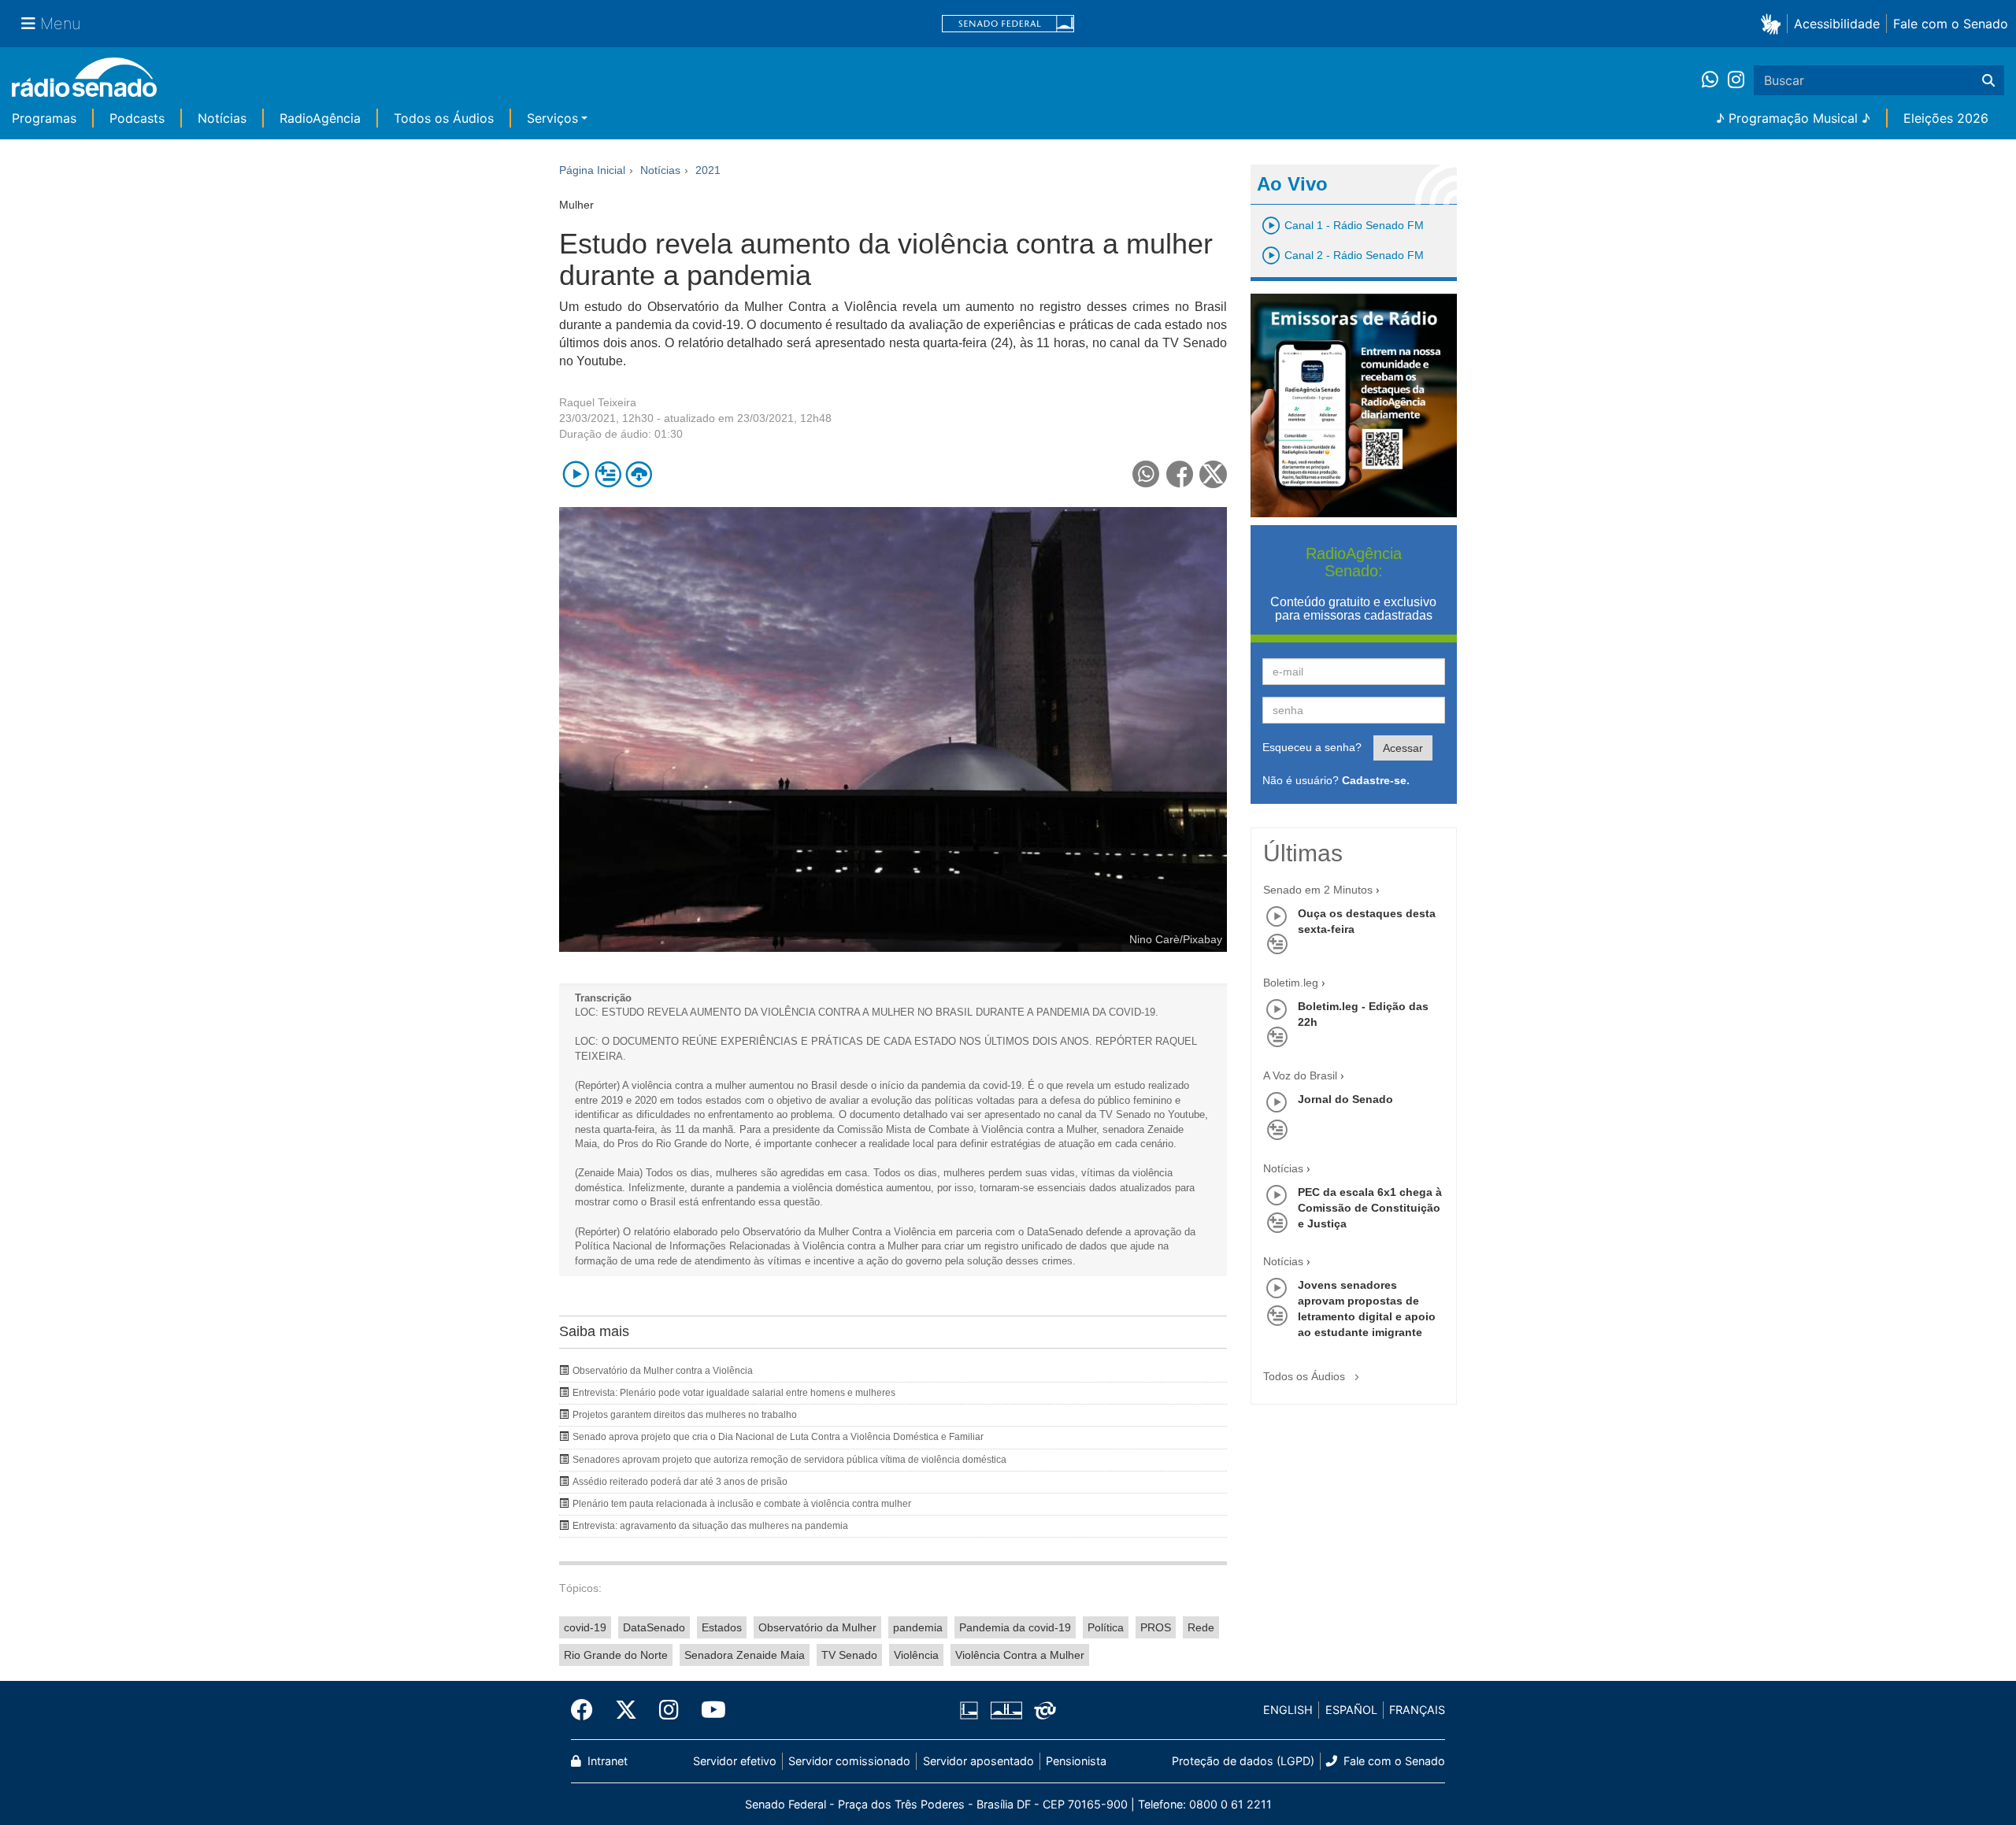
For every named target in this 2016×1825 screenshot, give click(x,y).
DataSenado (654, 1627)
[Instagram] (1736, 80)
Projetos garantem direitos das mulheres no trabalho (685, 1415)
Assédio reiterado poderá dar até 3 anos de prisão (680, 1482)
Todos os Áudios (444, 118)
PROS (1156, 1627)
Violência (916, 1655)
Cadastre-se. (1376, 780)
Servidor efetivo (735, 1761)
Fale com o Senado (1951, 24)
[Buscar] (1988, 80)
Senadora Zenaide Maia (745, 1655)
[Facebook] (587, 1710)
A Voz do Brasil (1300, 1075)
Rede (1201, 1627)
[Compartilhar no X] (1213, 474)
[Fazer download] (639, 474)
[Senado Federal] (1008, 24)
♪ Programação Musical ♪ (1793, 118)
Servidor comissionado (849, 1761)
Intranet (606, 1761)
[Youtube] (708, 1710)
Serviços (552, 118)
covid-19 (585, 1627)
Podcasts (137, 118)
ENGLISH (1288, 1710)
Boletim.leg (1291, 983)
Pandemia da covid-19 (1015, 1627)
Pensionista (1076, 1761)
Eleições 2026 (1946, 118)
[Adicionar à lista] (608, 474)
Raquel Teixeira (598, 402)
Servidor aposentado (978, 1761)
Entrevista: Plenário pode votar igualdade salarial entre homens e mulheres (734, 1393)
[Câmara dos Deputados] (972, 1710)
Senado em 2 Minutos (1318, 890)
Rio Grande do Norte (616, 1655)
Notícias (222, 118)
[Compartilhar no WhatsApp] (1146, 474)
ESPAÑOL (1351, 1710)
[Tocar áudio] (576, 474)
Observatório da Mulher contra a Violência (663, 1371)
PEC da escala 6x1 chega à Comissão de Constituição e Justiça (1370, 1208)
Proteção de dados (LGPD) (1243, 1761)
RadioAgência (320, 118)
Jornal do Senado (1345, 1099)
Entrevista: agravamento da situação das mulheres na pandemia (710, 1526)
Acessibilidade (1837, 24)
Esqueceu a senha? (1312, 747)
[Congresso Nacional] (1006, 1710)
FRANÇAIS (1417, 1710)
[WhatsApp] (1715, 80)
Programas (44, 118)
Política (1106, 1627)
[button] (1774, 23)
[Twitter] (626, 1710)
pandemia (918, 1627)
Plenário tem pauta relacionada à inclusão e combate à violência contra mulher (742, 1504)
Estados (722, 1627)
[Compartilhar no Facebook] (1180, 474)
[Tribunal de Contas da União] (1042, 1710)
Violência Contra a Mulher (1020, 1655)
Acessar (1403, 748)
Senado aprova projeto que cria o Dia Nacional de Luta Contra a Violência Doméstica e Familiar (778, 1437)
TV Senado (849, 1655)
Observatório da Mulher (817, 1627)
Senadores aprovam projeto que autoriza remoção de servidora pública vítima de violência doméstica (789, 1460)
